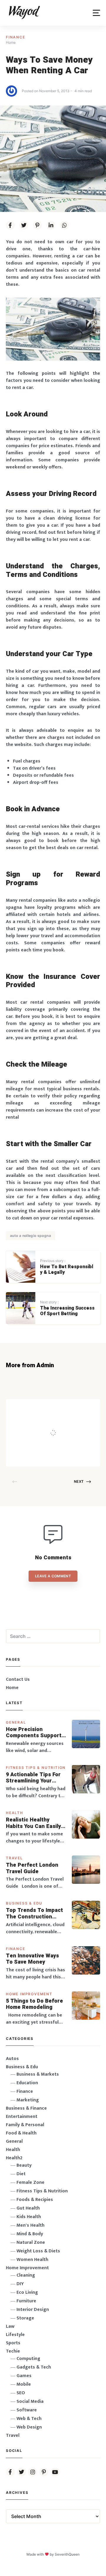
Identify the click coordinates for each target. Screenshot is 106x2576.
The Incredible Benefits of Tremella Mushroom (62, 1421)
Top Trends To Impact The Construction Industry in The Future (35, 1914)
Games (24, 2376)
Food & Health (21, 2133)
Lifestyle (15, 2335)
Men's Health (30, 2225)
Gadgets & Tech (34, 2367)
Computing (28, 2359)
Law (10, 2326)
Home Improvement (29, 1994)
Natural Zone (31, 2242)
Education (27, 2083)
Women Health (32, 2260)
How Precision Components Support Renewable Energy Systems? (34, 1733)
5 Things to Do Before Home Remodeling (34, 2004)
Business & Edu (24, 1903)
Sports (13, 2343)
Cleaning (26, 2275)
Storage (25, 2318)
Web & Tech (29, 2419)
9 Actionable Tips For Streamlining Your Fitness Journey (33, 1778)
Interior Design (33, 2310)
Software (27, 2410)
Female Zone (30, 2182)
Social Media (30, 2401)
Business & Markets (38, 2074)
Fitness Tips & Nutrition (36, 1768)
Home (12, 1688)
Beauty (24, 2165)
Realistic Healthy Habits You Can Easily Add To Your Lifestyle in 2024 (34, 1823)
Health (15, 1813)
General (16, 1722)
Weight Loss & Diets (38, 2251)
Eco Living (27, 2292)
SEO (21, 2393)
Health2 (14, 2158)
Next (79, 1481)
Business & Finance (26, 2108)
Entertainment (22, 2117)
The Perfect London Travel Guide (32, 1868)
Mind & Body (30, 2234)
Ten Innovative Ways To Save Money (32, 1959)
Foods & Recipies (63, 1408)
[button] (96, 13)
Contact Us (18, 1679)
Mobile (24, 2384)
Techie (13, 2351)
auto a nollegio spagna (30, 1236)
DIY (20, 2284)
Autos (12, 2059)
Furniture (26, 2301)
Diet (21, 2174)
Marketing (28, 2100)
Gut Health (28, 2208)
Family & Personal (25, 2125)
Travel (14, 1858)
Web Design (29, 2427)
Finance (16, 37)
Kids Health (29, 2217)
